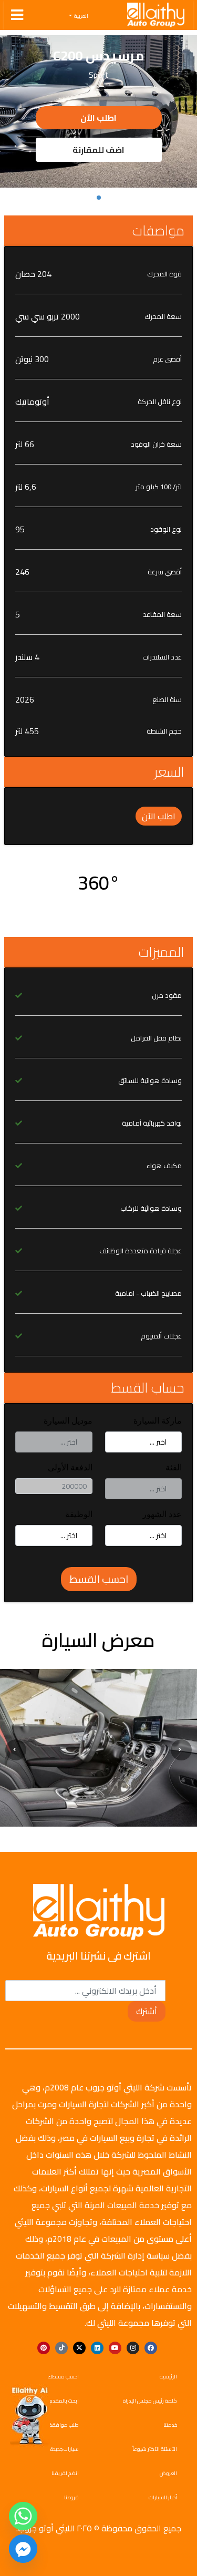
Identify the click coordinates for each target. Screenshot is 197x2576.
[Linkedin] (97, 2348)
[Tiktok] (61, 2348)
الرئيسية (168, 2377)
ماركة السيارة (158, 1421)
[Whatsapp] (23, 2516)
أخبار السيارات (163, 2497)
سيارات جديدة (65, 2449)
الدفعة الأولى (70, 1467)
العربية (81, 16)
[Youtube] (115, 2348)
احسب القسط (99, 1579)
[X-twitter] (79, 2348)
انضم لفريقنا (65, 2473)
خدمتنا (170, 2425)
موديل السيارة (68, 1421)
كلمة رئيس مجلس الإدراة (150, 2401)
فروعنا (71, 2497)
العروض (168, 2473)
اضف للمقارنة (98, 150)
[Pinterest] (44, 2348)
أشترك (147, 2011)
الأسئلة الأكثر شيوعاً (155, 2449)
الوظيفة (79, 1514)
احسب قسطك (63, 2377)
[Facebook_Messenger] (23, 2549)
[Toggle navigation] (17, 15)
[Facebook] (151, 2348)
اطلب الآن (98, 118)
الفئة (174, 1467)
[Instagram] (133, 2348)
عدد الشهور (162, 1514)
